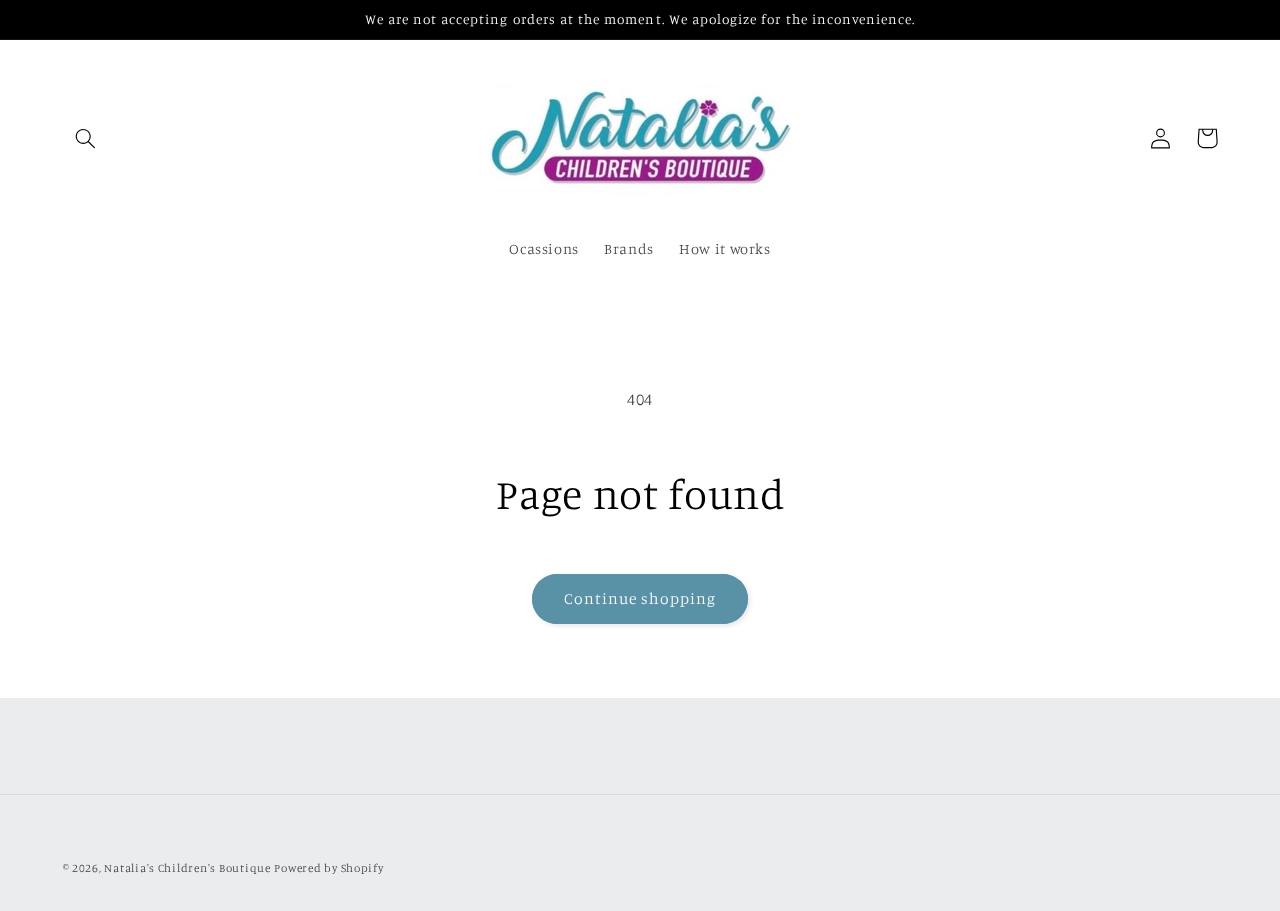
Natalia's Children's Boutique (187, 868)
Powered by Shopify (328, 868)
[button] (86, 138)
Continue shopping (640, 598)
